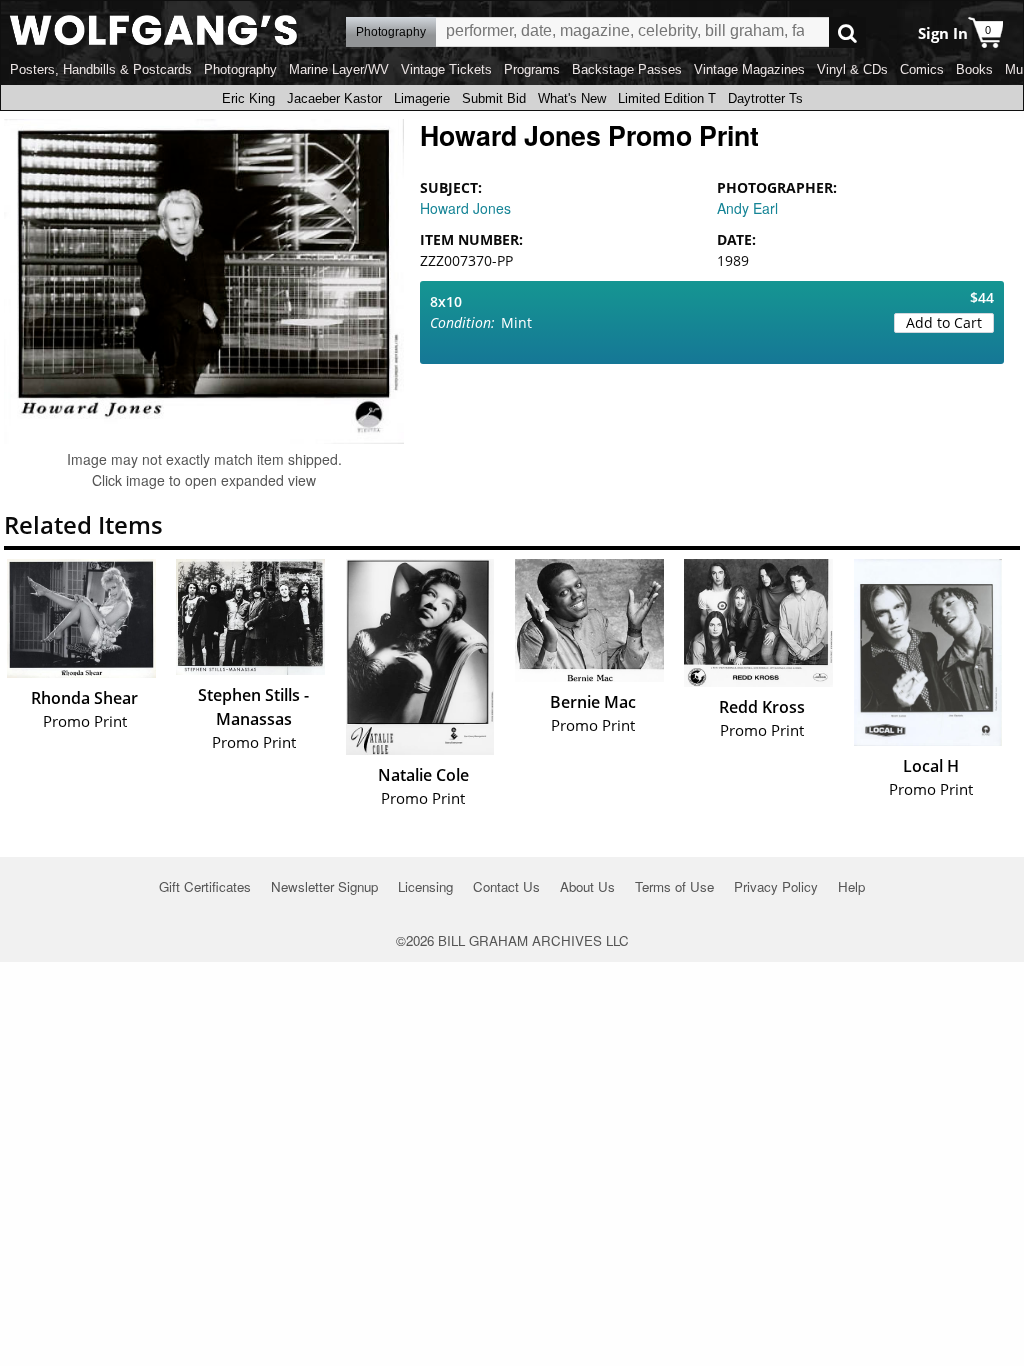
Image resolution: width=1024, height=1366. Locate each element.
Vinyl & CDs (852, 69)
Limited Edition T (667, 98)
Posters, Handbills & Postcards (101, 69)
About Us (587, 886)
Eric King (248, 98)
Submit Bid (494, 98)
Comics (922, 69)
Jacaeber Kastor (334, 98)
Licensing (425, 886)
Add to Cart (944, 322)
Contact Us (506, 886)
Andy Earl (747, 208)
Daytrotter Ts (765, 98)
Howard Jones (465, 208)
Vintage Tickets (446, 69)
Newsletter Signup (324, 886)
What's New (572, 98)
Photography (240, 69)
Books (974, 69)
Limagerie (422, 98)
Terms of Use (674, 886)
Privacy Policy (776, 886)
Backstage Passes (627, 69)
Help (851, 886)
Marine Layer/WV (339, 69)
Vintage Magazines (749, 69)
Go (847, 32)
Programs (532, 69)
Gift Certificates (205, 886)
